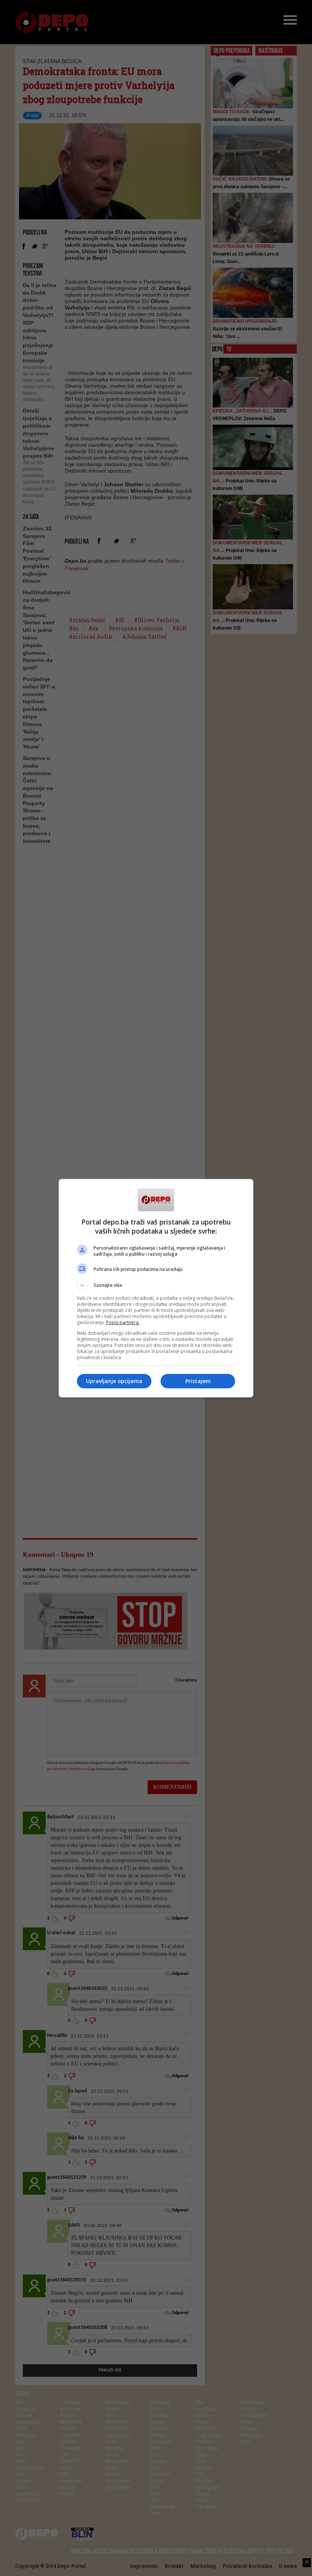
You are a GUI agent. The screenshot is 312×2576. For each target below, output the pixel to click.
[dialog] (156, 1288)
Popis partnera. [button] (123, 1322)
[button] (156, 1285)
